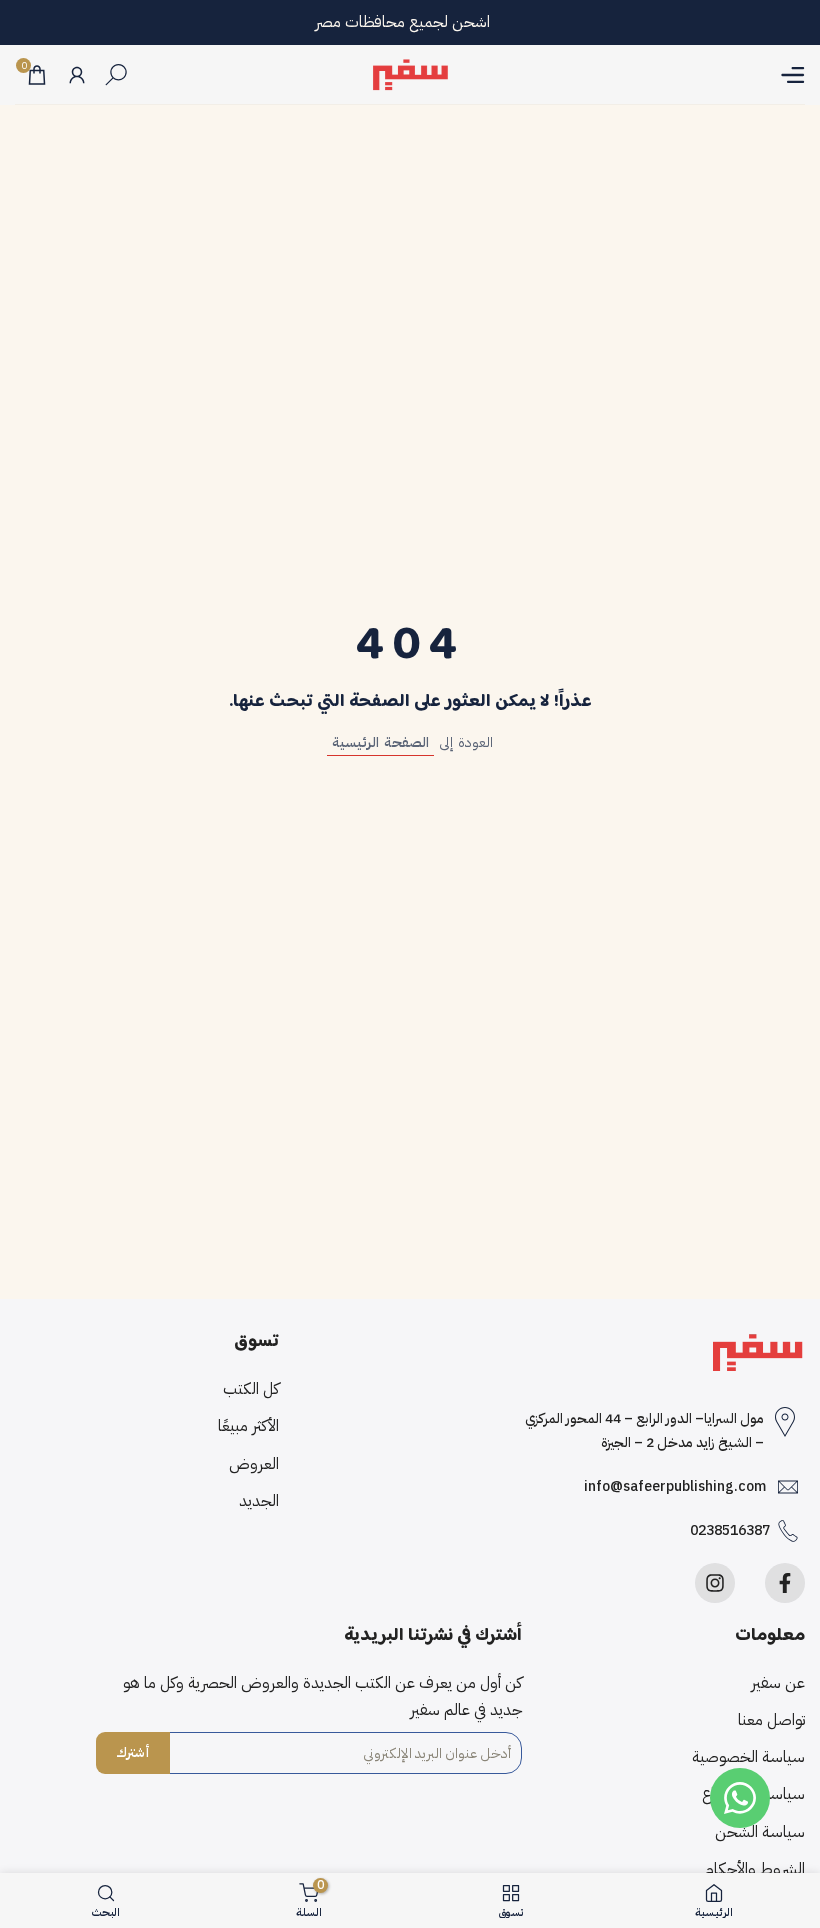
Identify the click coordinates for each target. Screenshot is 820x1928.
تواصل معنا (771, 1720)
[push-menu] (793, 75)
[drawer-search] (116, 74)
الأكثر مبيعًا (248, 1426)
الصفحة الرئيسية (380, 742)
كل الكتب (251, 1389)
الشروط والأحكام (755, 1869)
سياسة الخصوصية (748, 1757)
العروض (254, 1464)
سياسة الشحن (760, 1832)
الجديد (259, 1501)
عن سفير (778, 1683)
